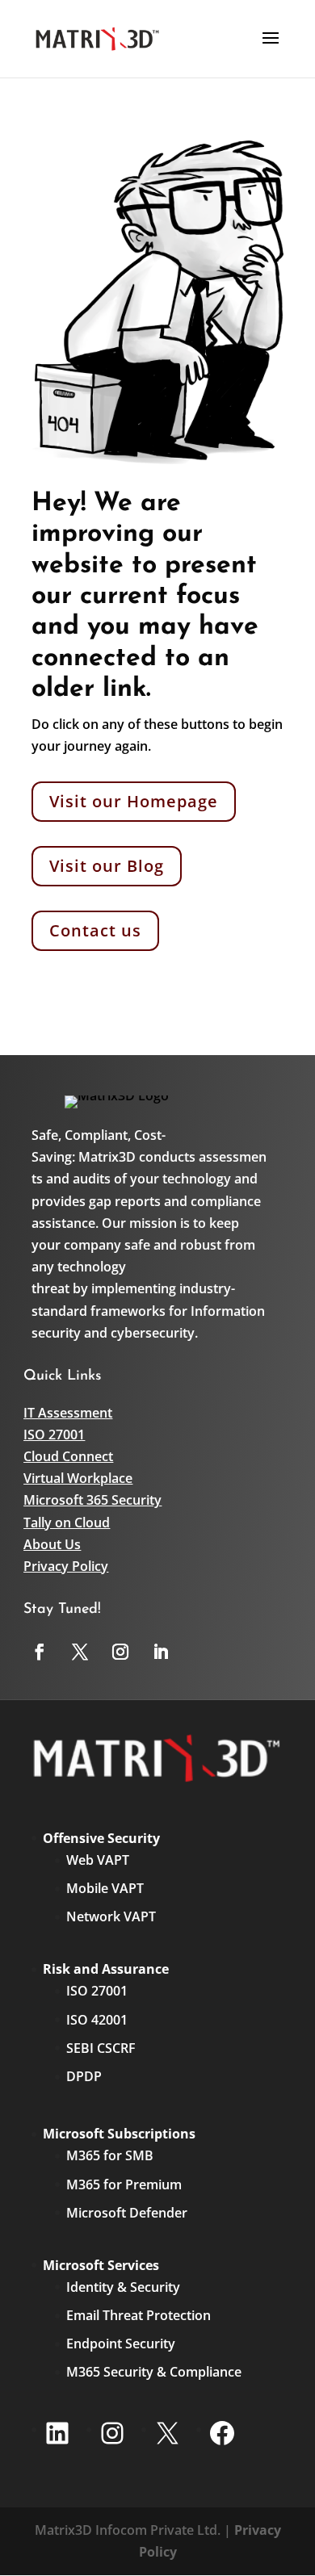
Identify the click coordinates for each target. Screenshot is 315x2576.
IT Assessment (68, 1413)
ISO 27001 (54, 1435)
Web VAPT (98, 1860)
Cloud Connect (68, 1456)
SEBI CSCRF (101, 2048)
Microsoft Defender (127, 2213)
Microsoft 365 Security (92, 1500)
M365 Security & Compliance (154, 2372)
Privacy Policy (66, 1566)
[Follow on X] (80, 1652)
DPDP (84, 2076)
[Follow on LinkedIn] (161, 1652)
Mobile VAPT (105, 1888)
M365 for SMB (110, 2155)
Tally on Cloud (67, 1523)
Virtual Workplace (78, 1478)
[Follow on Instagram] (120, 1652)
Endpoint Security (121, 2344)
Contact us (95, 930)
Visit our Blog (107, 866)
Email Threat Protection (139, 2315)
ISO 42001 (97, 2020)
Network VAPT (111, 1916)
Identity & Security (123, 2287)
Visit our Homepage (134, 801)
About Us (52, 1544)
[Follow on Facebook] (40, 1652)
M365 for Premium (124, 2184)
